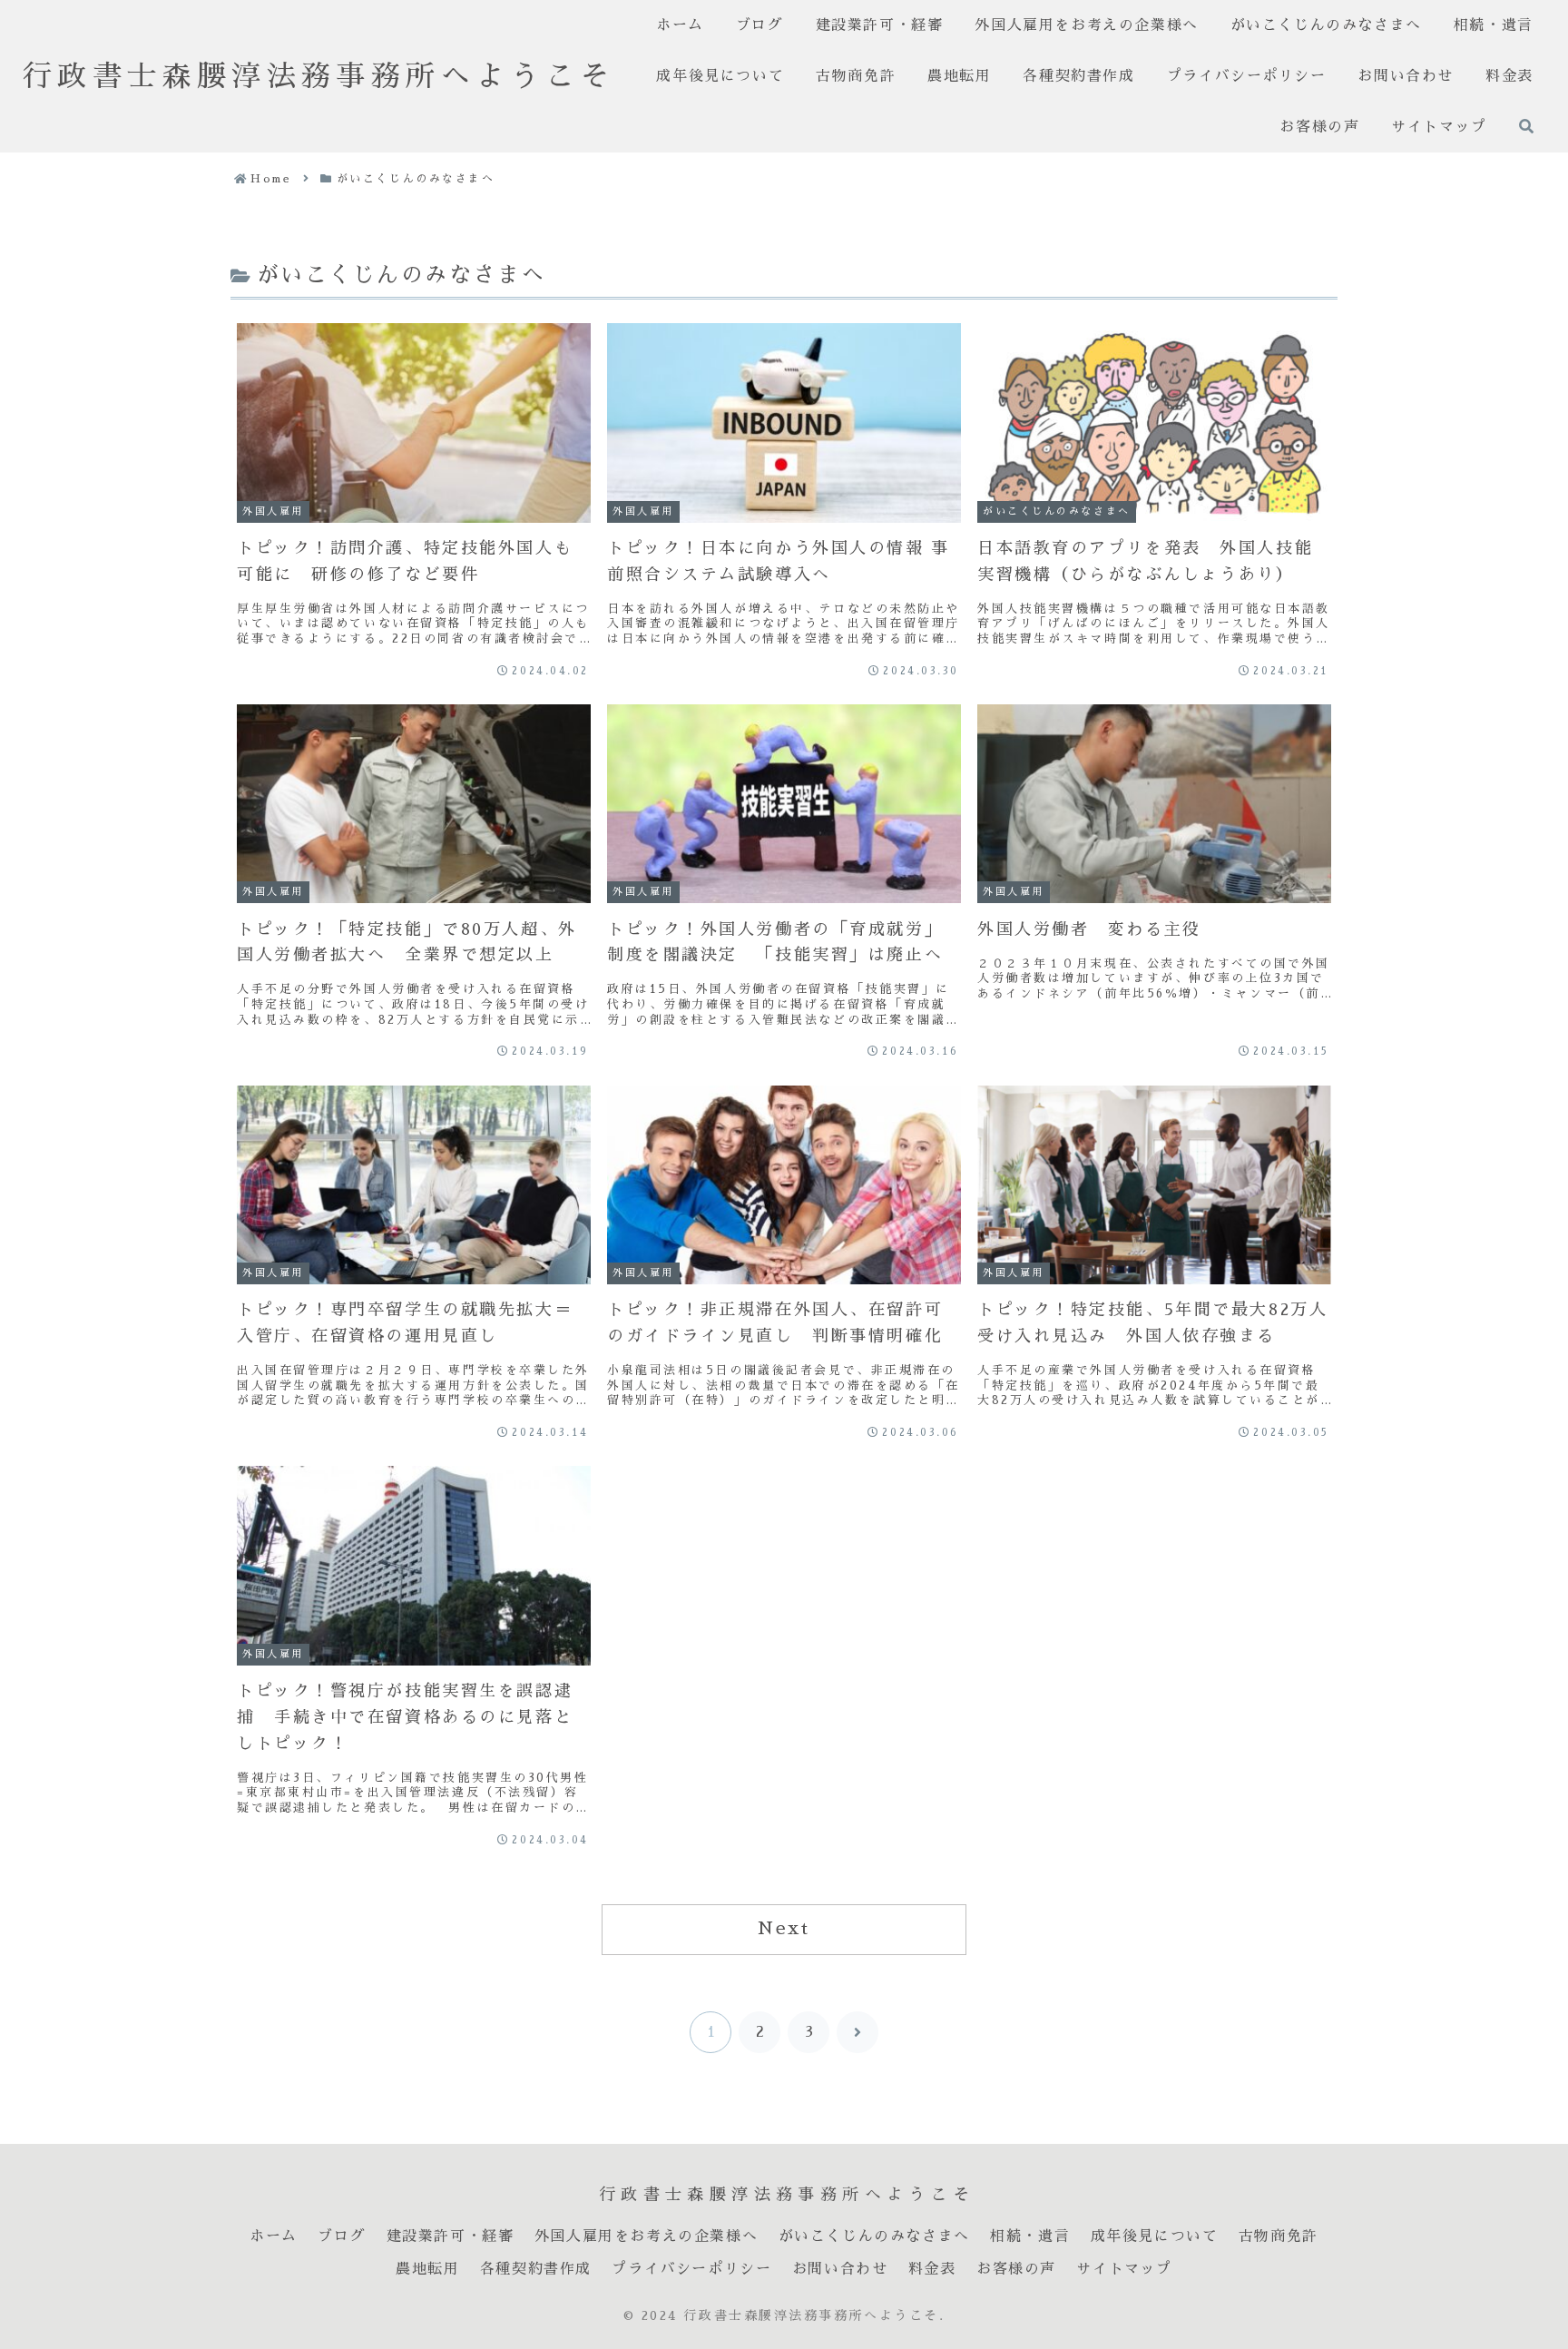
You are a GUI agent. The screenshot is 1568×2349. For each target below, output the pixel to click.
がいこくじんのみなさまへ (874, 2236)
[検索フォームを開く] (1526, 126)
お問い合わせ (840, 2269)
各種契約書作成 (536, 2269)
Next (784, 1928)
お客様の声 (1016, 2269)
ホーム (274, 2236)
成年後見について (1155, 2236)
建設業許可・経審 (451, 2236)
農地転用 (427, 2269)
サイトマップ (1124, 2269)
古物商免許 (1279, 2236)
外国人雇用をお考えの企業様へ (646, 2236)
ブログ (342, 2236)
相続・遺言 (1030, 2236)
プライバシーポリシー (691, 2269)
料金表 (932, 2269)
